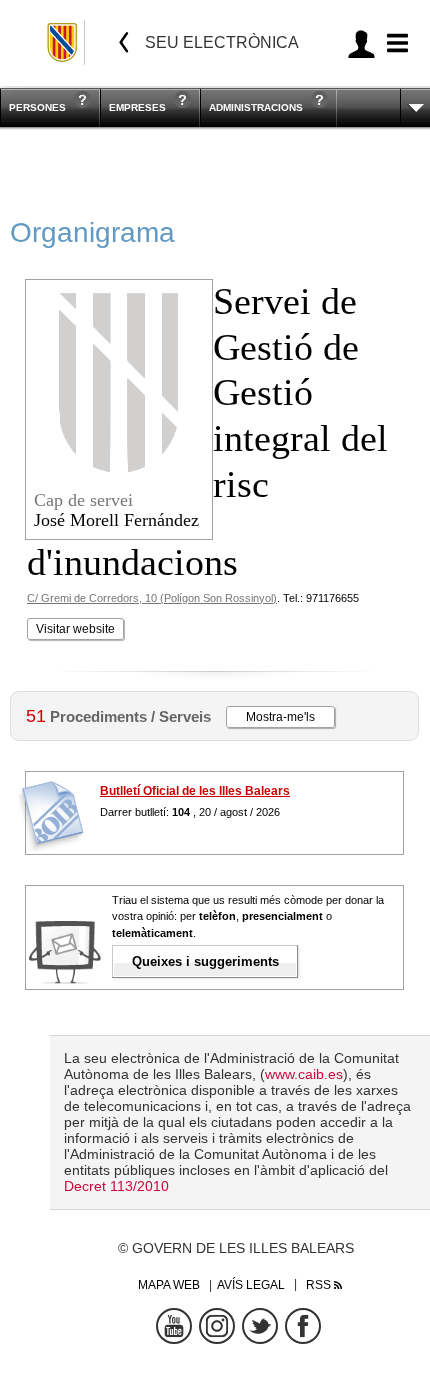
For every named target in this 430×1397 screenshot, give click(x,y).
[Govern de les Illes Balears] (63, 42)
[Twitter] (260, 1326)
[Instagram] (217, 1326)
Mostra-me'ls (280, 717)
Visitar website (75, 629)
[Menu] (394, 43)
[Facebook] (303, 1326)
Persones (37, 107)
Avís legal (251, 1285)
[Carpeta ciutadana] (361, 43)
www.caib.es (304, 1074)
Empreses (137, 107)
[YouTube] (174, 1326)
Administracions (256, 107)
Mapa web (169, 1285)
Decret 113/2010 (116, 1186)
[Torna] (124, 42)
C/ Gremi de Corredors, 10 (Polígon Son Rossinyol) (152, 598)
